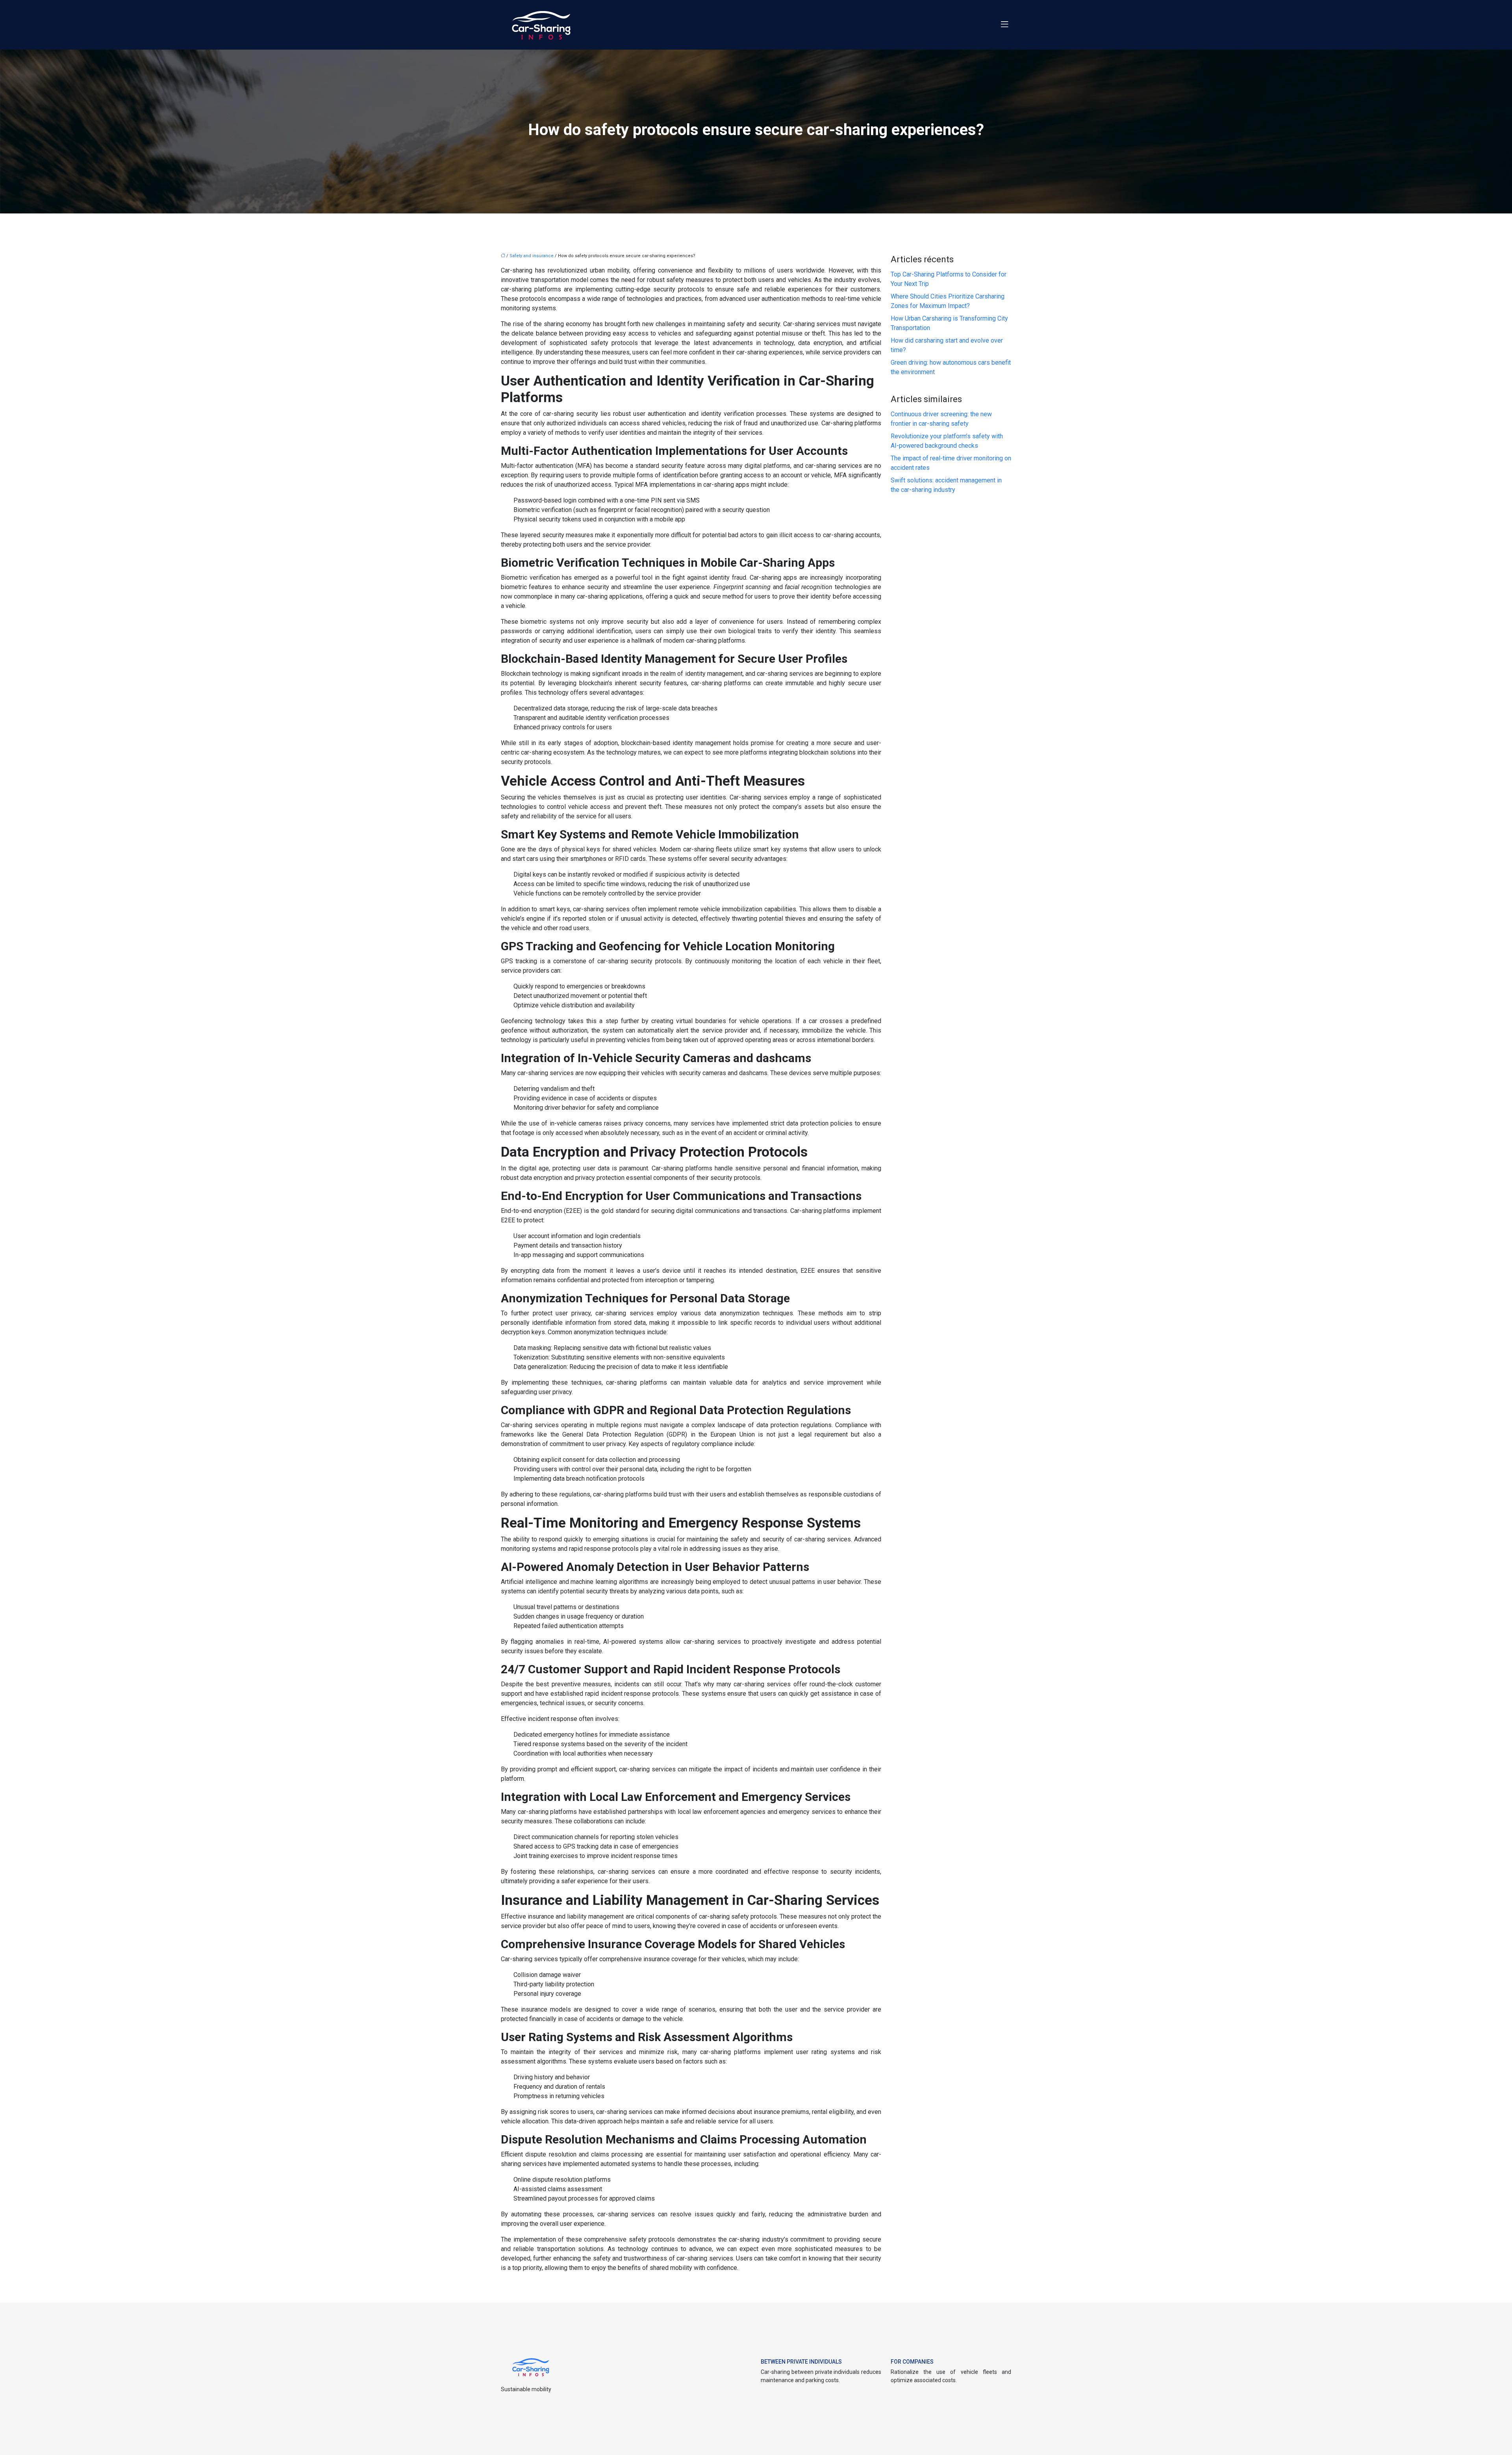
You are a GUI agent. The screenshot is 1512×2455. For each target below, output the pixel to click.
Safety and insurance (532, 256)
